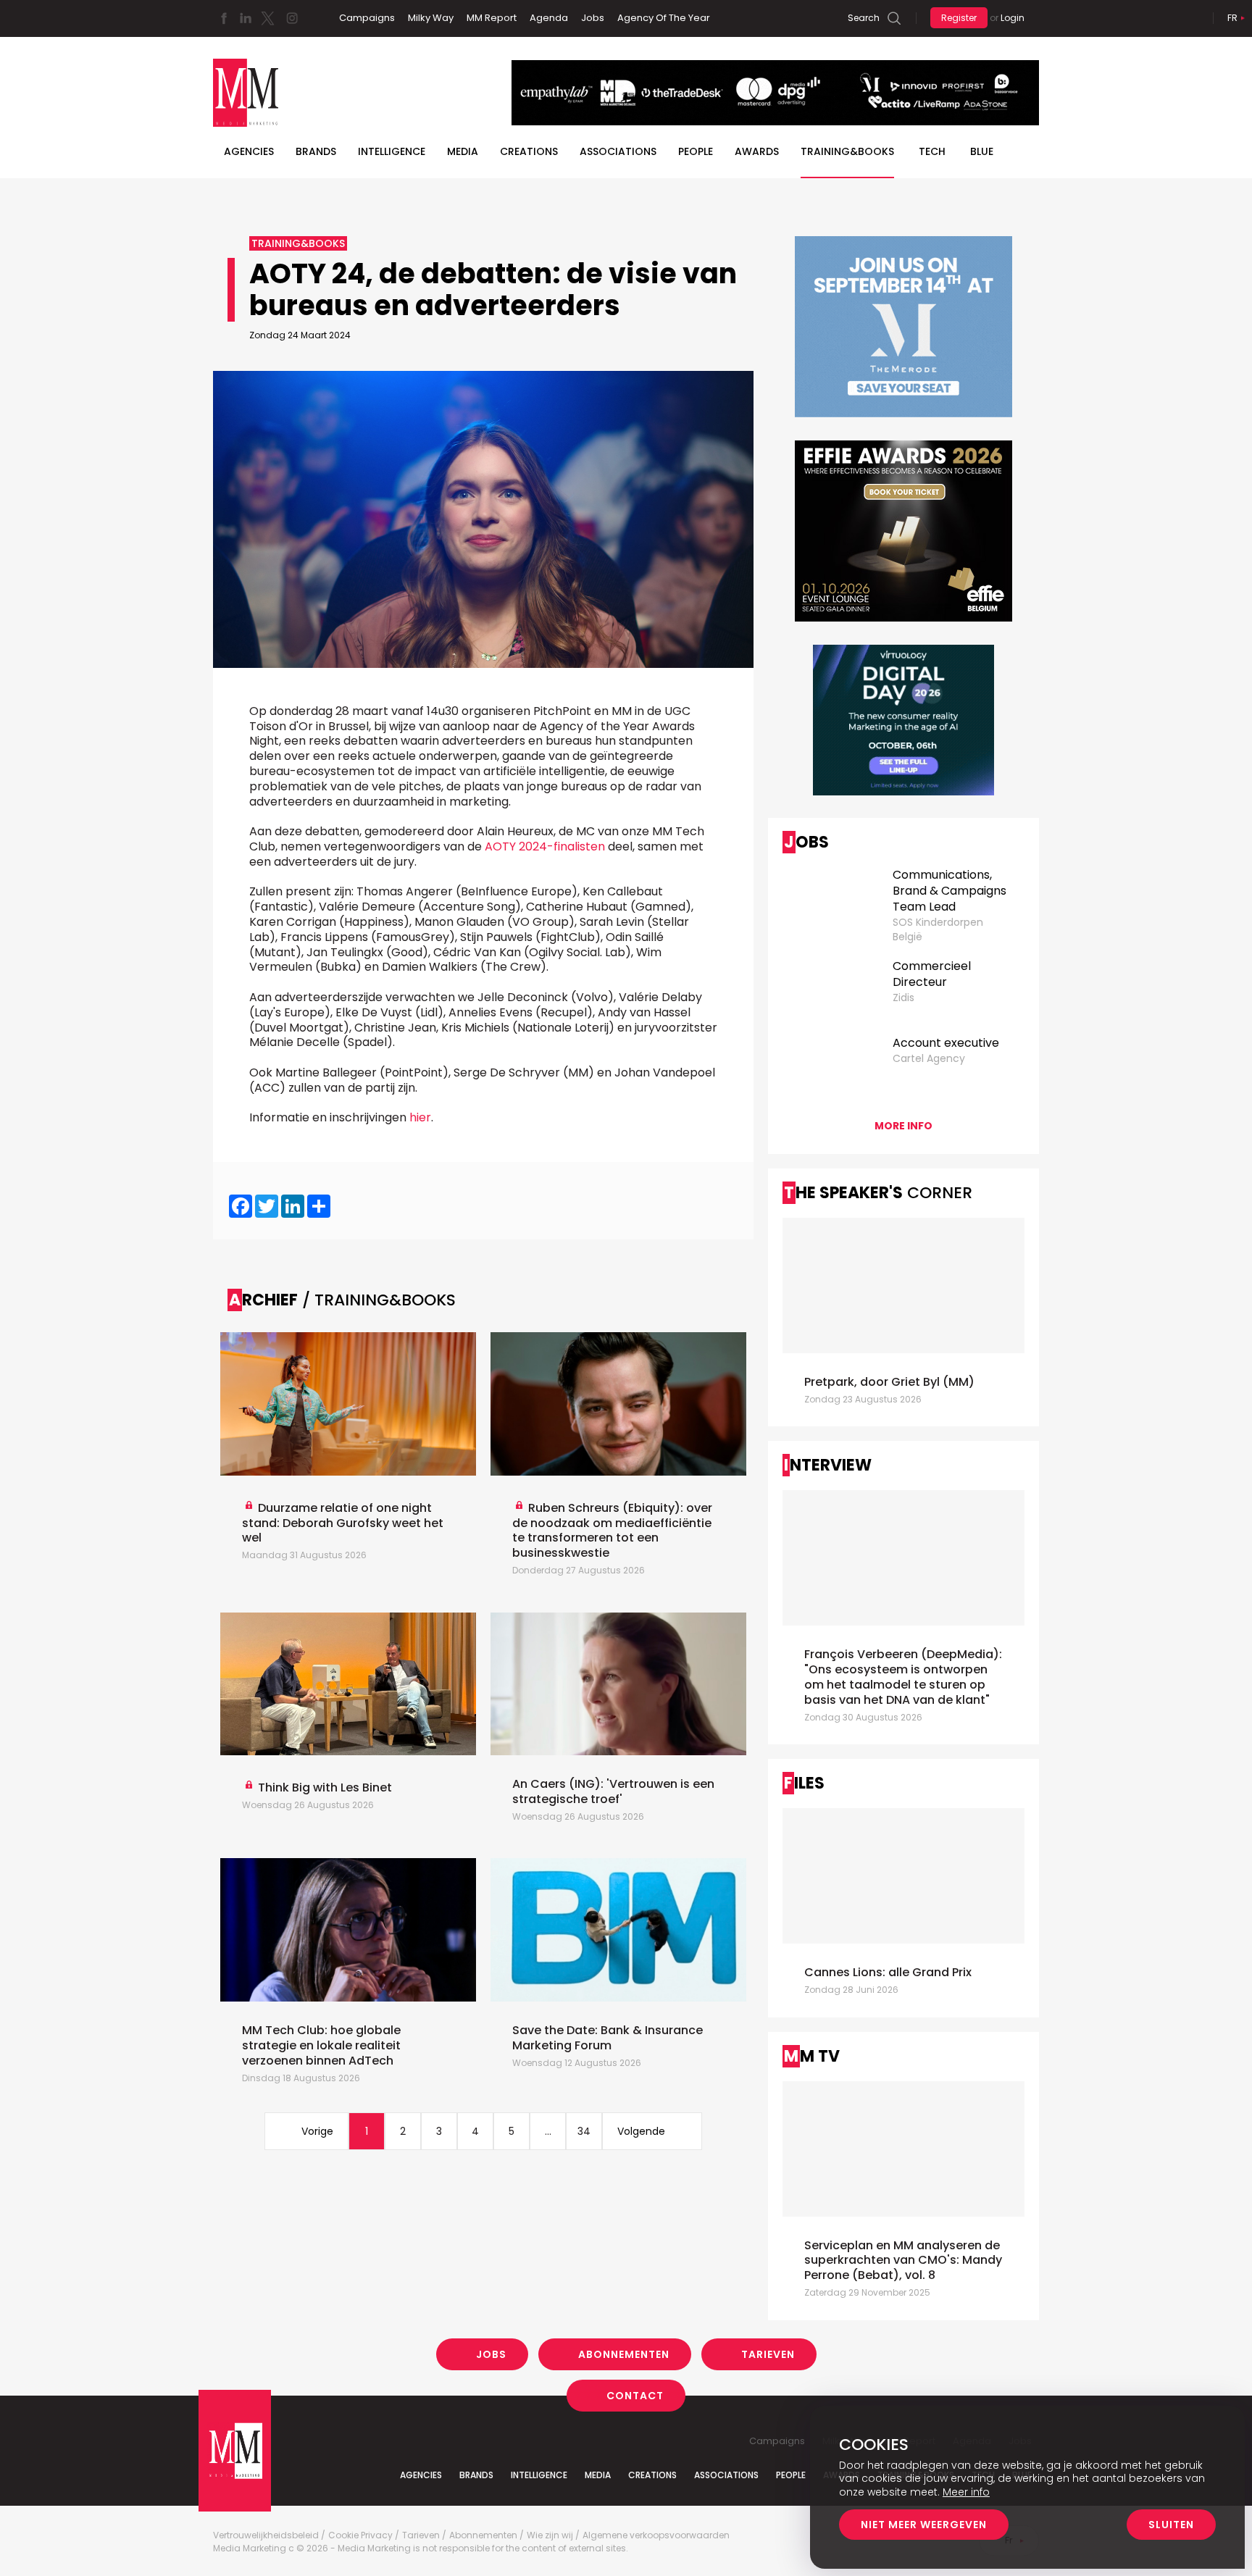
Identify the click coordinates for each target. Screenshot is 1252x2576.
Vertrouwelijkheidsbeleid (266, 2535)
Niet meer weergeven (924, 2525)
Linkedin (246, 18)
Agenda (549, 18)
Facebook (224, 18)
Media (463, 151)
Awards (757, 151)
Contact (635, 2396)
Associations (618, 151)
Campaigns (367, 18)
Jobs (593, 18)
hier (420, 1117)
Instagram (292, 18)
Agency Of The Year (664, 18)
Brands (316, 151)
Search (864, 18)
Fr (1232, 18)
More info (903, 1126)
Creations (529, 151)
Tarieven (768, 2354)
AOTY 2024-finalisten (545, 846)
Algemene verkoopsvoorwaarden (656, 2535)
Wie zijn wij (550, 2535)
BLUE (982, 151)
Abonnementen (624, 2354)
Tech (932, 151)
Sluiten (1171, 2525)
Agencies (249, 151)
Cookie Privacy (360, 2535)
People (696, 151)
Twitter (267, 18)
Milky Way (431, 18)
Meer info (966, 2492)
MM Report (492, 18)
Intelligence (392, 151)
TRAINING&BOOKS (847, 151)
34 (584, 2131)
